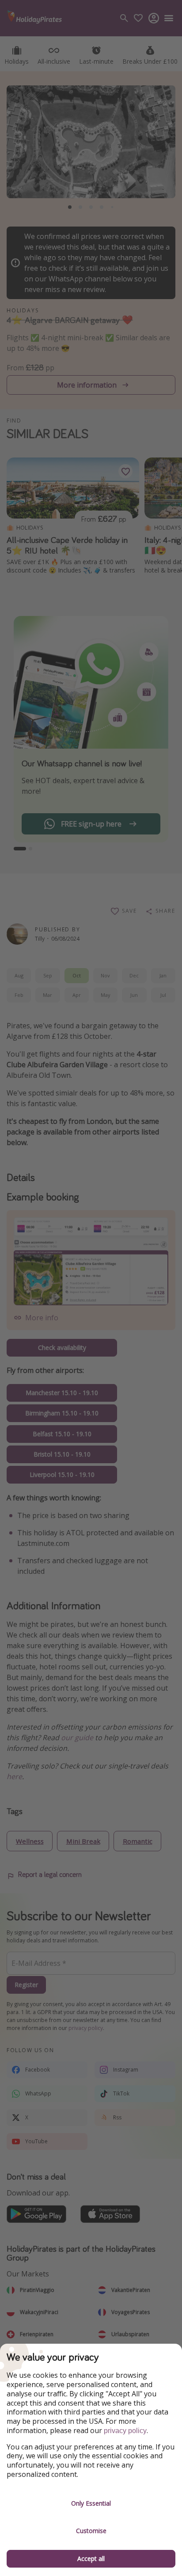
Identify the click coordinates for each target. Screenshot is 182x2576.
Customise (91, 2531)
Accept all (91, 2559)
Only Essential (91, 2503)
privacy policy (125, 2431)
